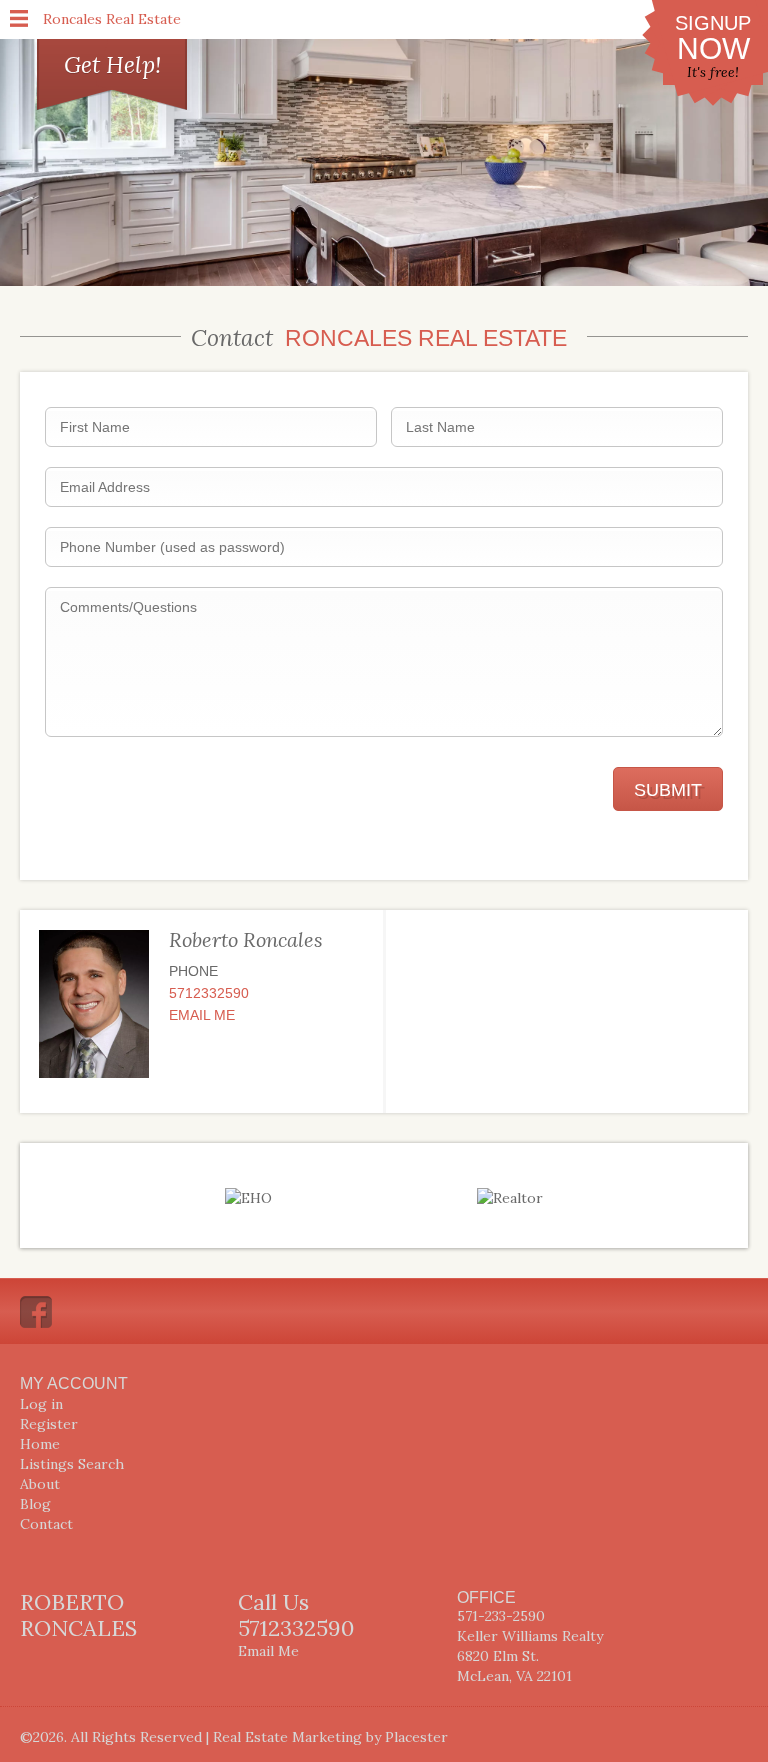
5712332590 (209, 993)
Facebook (36, 1312)
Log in (41, 1404)
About (40, 1484)
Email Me (202, 1015)
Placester (416, 1737)
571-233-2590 (501, 1616)
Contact (46, 1524)
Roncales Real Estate (112, 19)
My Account (74, 1383)
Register (49, 1424)
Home (40, 1444)
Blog (35, 1504)
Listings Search (72, 1464)
